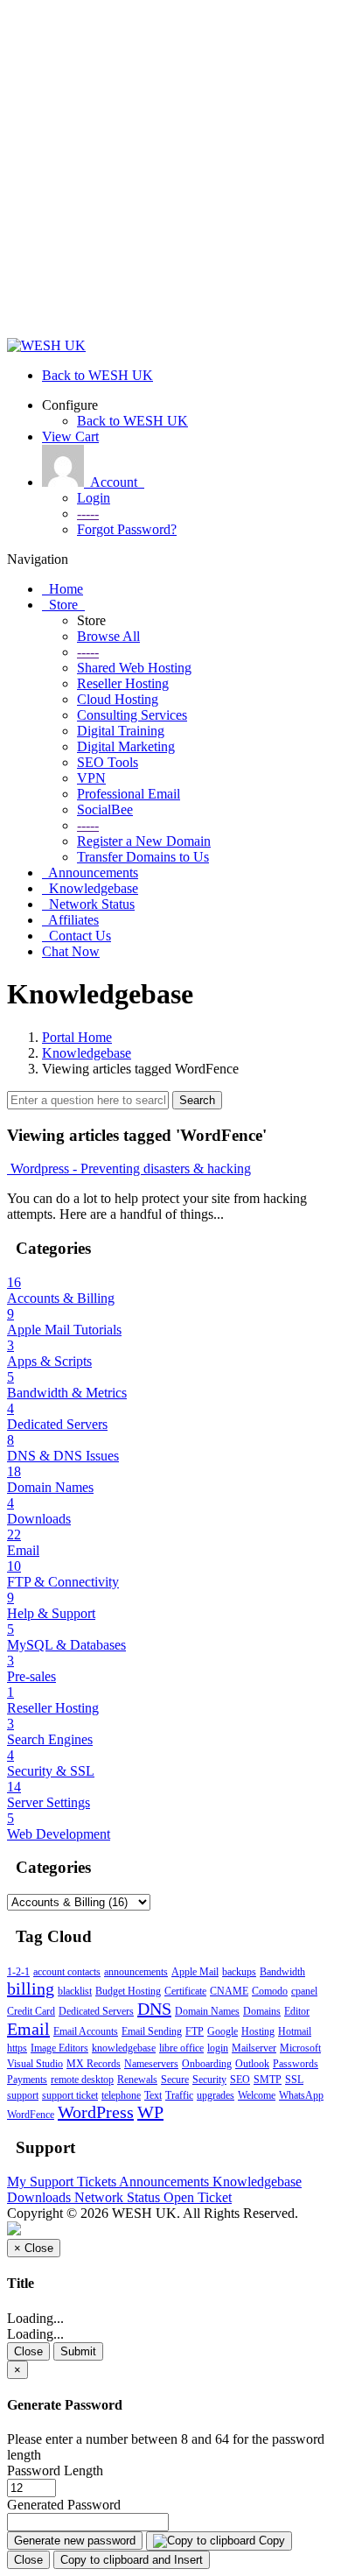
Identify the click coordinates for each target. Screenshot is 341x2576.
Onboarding (207, 2064)
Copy (270, 2541)
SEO (240, 2080)
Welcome (257, 2095)
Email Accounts (86, 2031)
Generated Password (64, 2505)
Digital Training (121, 731)
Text (153, 2095)
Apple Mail (195, 1972)
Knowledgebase (87, 1053)
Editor (297, 2011)
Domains (262, 2011)
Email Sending (152, 2031)
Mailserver (254, 2048)
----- (88, 514)
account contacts (67, 1972)
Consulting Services (132, 715)
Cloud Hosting (118, 699)
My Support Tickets (63, 2182)
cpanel (304, 1991)
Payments (27, 2080)
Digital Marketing (126, 746)
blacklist (75, 1991)
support (23, 2095)
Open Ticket (198, 2197)
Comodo (270, 1991)
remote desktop (82, 2080)
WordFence (31, 2115)
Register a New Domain (144, 841)
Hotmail (295, 2031)
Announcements (166, 2182)
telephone (121, 2095)
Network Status (119, 2197)
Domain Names (207, 2011)
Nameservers (151, 2064)
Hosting (258, 2031)
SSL (294, 2080)
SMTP (268, 2080)
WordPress (96, 2112)
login (218, 2048)
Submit (78, 2351)
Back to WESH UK (132, 421)
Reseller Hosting (123, 683)
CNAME (229, 1991)
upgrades (216, 2095)
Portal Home (77, 1037)
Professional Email (129, 794)
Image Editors (59, 2048)
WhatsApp (301, 2095)
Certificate (185, 1991)
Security (209, 2080)
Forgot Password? (127, 529)
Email (28, 2029)
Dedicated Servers (96, 2011)
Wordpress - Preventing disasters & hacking (129, 1168)
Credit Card (31, 2011)
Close (28, 2351)
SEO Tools (108, 762)
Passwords (296, 2064)
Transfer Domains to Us (143, 857)
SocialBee (105, 809)
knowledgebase (124, 2048)
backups (239, 1972)
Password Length (55, 2470)
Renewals (137, 2080)
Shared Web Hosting (134, 668)
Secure (175, 2080)
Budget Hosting (128, 1991)
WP (150, 2112)
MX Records (94, 2064)
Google (223, 2031)
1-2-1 (18, 1972)
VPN (91, 778)
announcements (136, 1972)
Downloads (41, 2197)
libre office (181, 2048)
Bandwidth (282, 1972)
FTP (195, 2031)
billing (31, 1988)
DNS (154, 2009)
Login (94, 498)
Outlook (252, 2064)
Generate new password (75, 2541)
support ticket (70, 2095)
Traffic (179, 2095)
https (17, 2048)
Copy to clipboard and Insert (132, 2560)
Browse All (108, 636)
